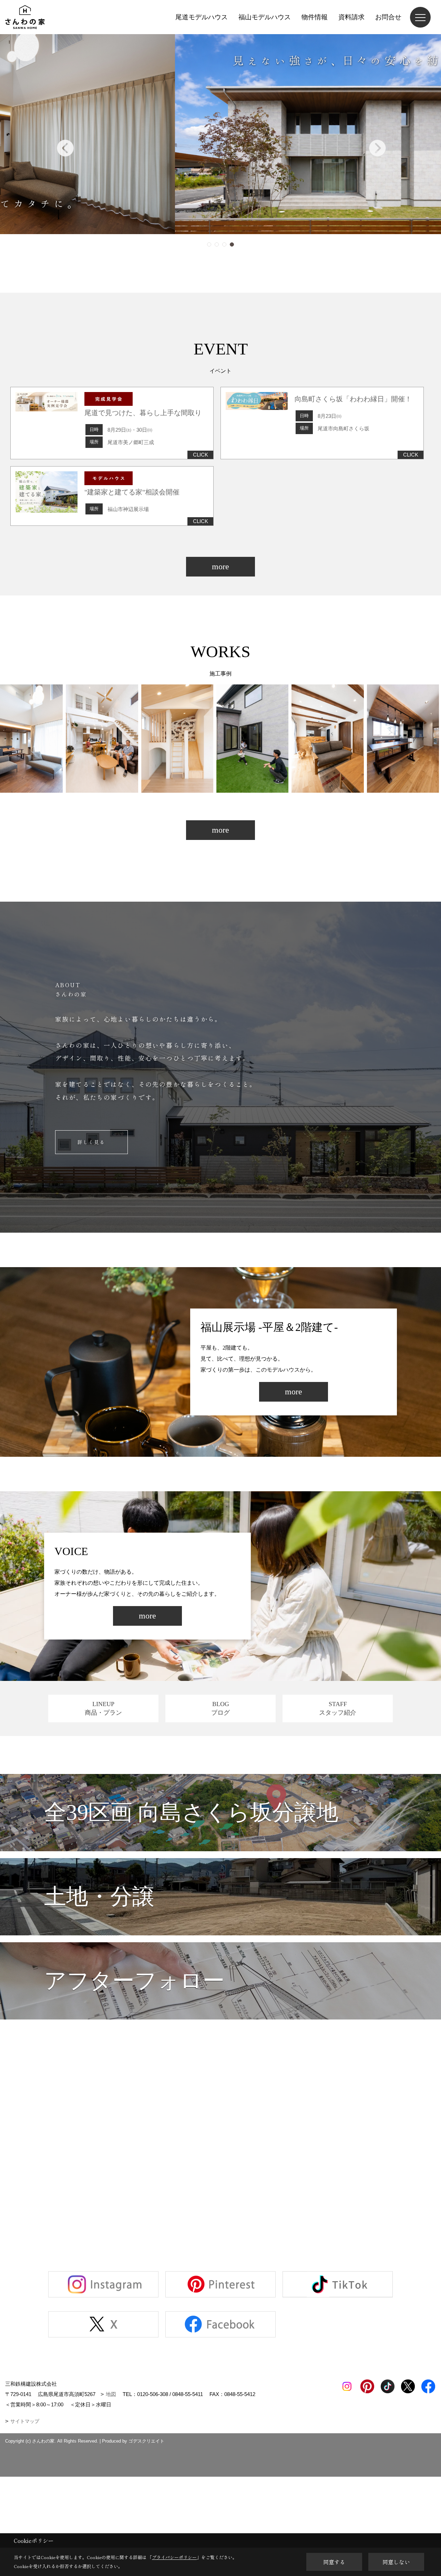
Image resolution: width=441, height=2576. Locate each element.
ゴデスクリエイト (146, 2441)
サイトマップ (25, 2421)
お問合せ (388, 17)
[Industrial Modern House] (225, 739)
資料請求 (351, 17)
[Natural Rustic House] (150, 739)
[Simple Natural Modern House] (375, 739)
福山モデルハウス (265, 17)
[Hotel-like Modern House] (75, 739)
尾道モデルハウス (202, 17)
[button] (209, 244)
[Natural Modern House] (300, 739)
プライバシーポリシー (174, 2557)
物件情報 (315, 17)
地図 (111, 2394)
